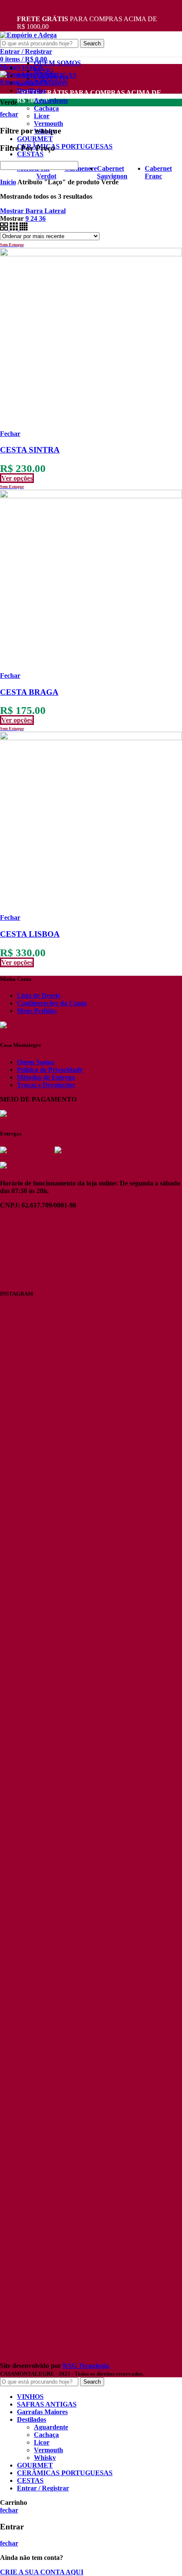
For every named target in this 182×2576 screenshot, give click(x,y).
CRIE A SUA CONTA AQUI (42, 2572)
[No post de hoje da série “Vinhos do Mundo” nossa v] (91, 1476)
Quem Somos (36, 1062)
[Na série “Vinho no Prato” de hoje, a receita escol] (29, 1674)
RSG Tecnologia (86, 2366)
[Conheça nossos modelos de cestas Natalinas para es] (91, 2140)
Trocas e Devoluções (46, 1085)
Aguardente (51, 101)
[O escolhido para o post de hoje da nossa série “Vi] (29, 2193)
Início (8, 182)
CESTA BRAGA (29, 692)
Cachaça (46, 108)
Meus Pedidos (37, 1011)
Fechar (10, 434)
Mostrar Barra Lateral (33, 211)
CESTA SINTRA (30, 450)
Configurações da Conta (52, 1003)
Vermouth (48, 124)
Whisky (45, 2458)
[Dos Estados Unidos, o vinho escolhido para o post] (153, 1487)
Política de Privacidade (50, 1070)
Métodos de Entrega (46, 1077)
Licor (42, 116)
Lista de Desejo (39, 995)
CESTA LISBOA (30, 934)
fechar (9, 114)
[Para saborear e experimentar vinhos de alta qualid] (153, 2136)
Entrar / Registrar (43, 2488)
